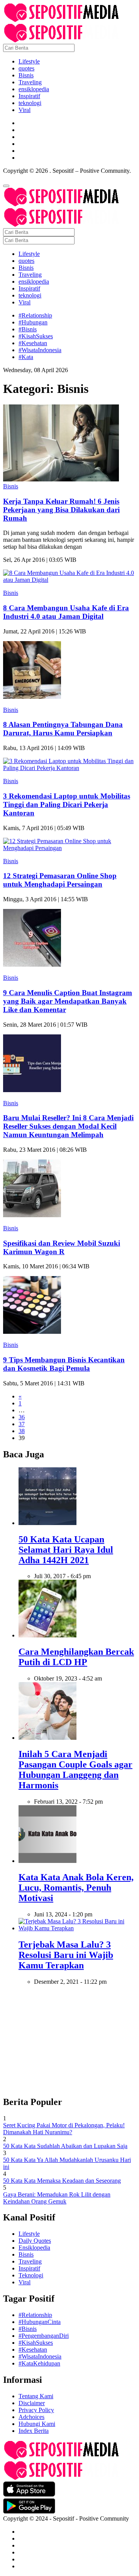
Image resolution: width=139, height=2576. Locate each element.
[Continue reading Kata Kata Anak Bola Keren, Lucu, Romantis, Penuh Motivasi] (47, 1861)
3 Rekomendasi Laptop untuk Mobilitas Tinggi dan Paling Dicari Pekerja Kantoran (67, 804)
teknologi (30, 103)
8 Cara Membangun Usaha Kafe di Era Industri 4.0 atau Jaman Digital (66, 612)
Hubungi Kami (37, 2424)
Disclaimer (32, 2403)
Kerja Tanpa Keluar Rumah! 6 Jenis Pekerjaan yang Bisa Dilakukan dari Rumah (61, 510)
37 (22, 1424)
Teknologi (31, 2275)
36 (22, 1417)
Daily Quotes (35, 2241)
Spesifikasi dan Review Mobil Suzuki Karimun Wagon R (62, 1247)
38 (22, 1431)
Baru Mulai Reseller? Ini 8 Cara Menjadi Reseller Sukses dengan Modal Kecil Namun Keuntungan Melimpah (68, 1126)
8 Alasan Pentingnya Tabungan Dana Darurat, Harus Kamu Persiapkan (63, 729)
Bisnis (26, 75)
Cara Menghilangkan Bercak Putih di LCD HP (76, 1657)
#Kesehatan (33, 343)
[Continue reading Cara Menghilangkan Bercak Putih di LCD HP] (47, 1635)
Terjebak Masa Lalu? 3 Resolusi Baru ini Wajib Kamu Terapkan (66, 1955)
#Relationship (35, 315)
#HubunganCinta (40, 2322)
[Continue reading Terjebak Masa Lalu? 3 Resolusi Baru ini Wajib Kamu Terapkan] (77, 1928)
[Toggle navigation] (6, 186)
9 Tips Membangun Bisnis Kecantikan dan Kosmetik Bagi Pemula (64, 1364)
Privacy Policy (36, 2410)
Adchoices (31, 2417)
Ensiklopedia (34, 2248)
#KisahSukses (36, 336)
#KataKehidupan (39, 2363)
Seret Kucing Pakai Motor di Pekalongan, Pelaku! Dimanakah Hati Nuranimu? (64, 2129)
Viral (25, 110)
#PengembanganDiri (44, 2336)
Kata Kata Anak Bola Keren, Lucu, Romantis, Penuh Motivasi (76, 1888)
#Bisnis (28, 329)
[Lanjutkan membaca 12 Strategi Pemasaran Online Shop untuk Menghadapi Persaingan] (69, 848)
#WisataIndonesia (40, 350)
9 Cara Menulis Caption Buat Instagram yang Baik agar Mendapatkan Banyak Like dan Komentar (68, 1001)
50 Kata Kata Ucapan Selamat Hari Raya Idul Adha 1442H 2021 (66, 1550)
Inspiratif (29, 96)
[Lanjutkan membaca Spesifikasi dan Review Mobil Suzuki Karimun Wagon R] (32, 1215)
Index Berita (34, 2431)
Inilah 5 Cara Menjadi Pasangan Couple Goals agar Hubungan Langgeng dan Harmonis (75, 1770)
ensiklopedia (34, 89)
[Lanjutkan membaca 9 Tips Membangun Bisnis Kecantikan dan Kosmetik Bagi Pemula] (32, 1332)
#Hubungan (33, 322)
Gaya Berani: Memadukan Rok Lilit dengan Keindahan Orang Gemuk (57, 2198)
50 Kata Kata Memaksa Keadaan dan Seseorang (62, 2181)
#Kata (26, 357)
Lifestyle (29, 61)
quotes (26, 68)
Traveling (30, 82)
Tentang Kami (36, 2396)
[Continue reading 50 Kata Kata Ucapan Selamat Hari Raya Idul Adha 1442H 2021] (47, 1523)
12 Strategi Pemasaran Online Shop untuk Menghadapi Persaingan (60, 880)
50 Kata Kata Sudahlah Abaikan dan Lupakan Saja (65, 2146)
